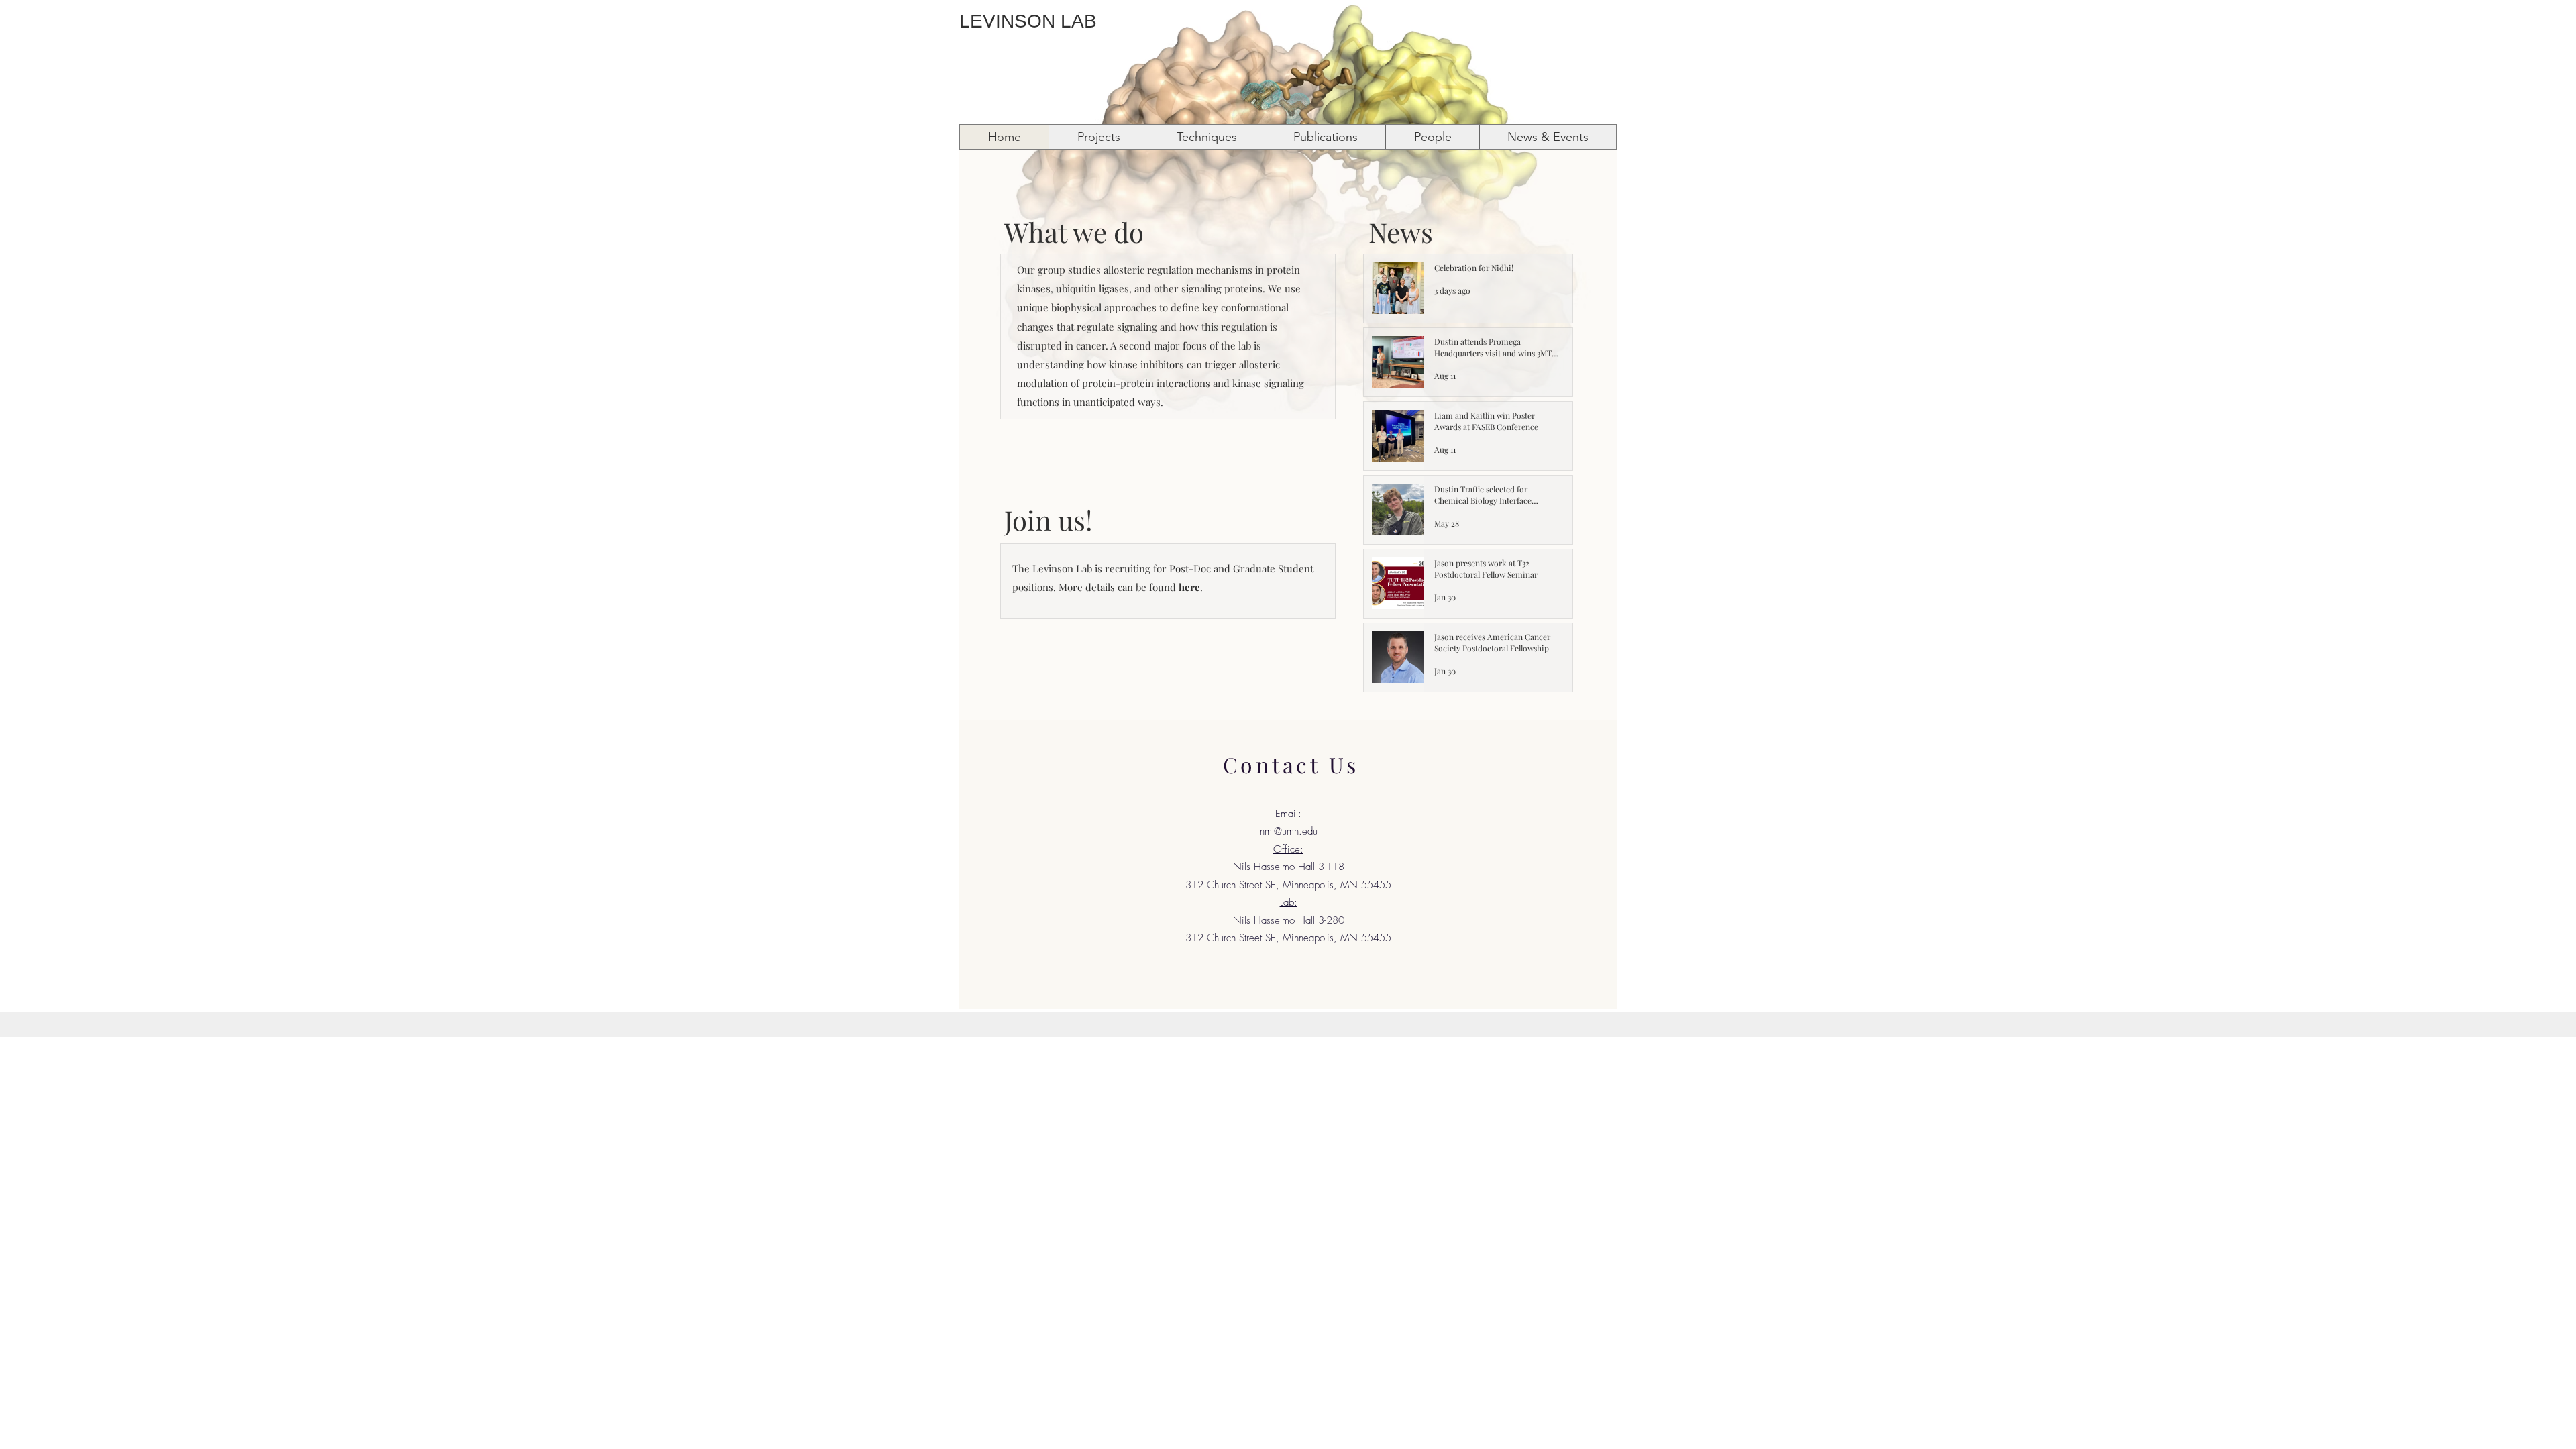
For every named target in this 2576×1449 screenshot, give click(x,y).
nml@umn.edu (1289, 831)
